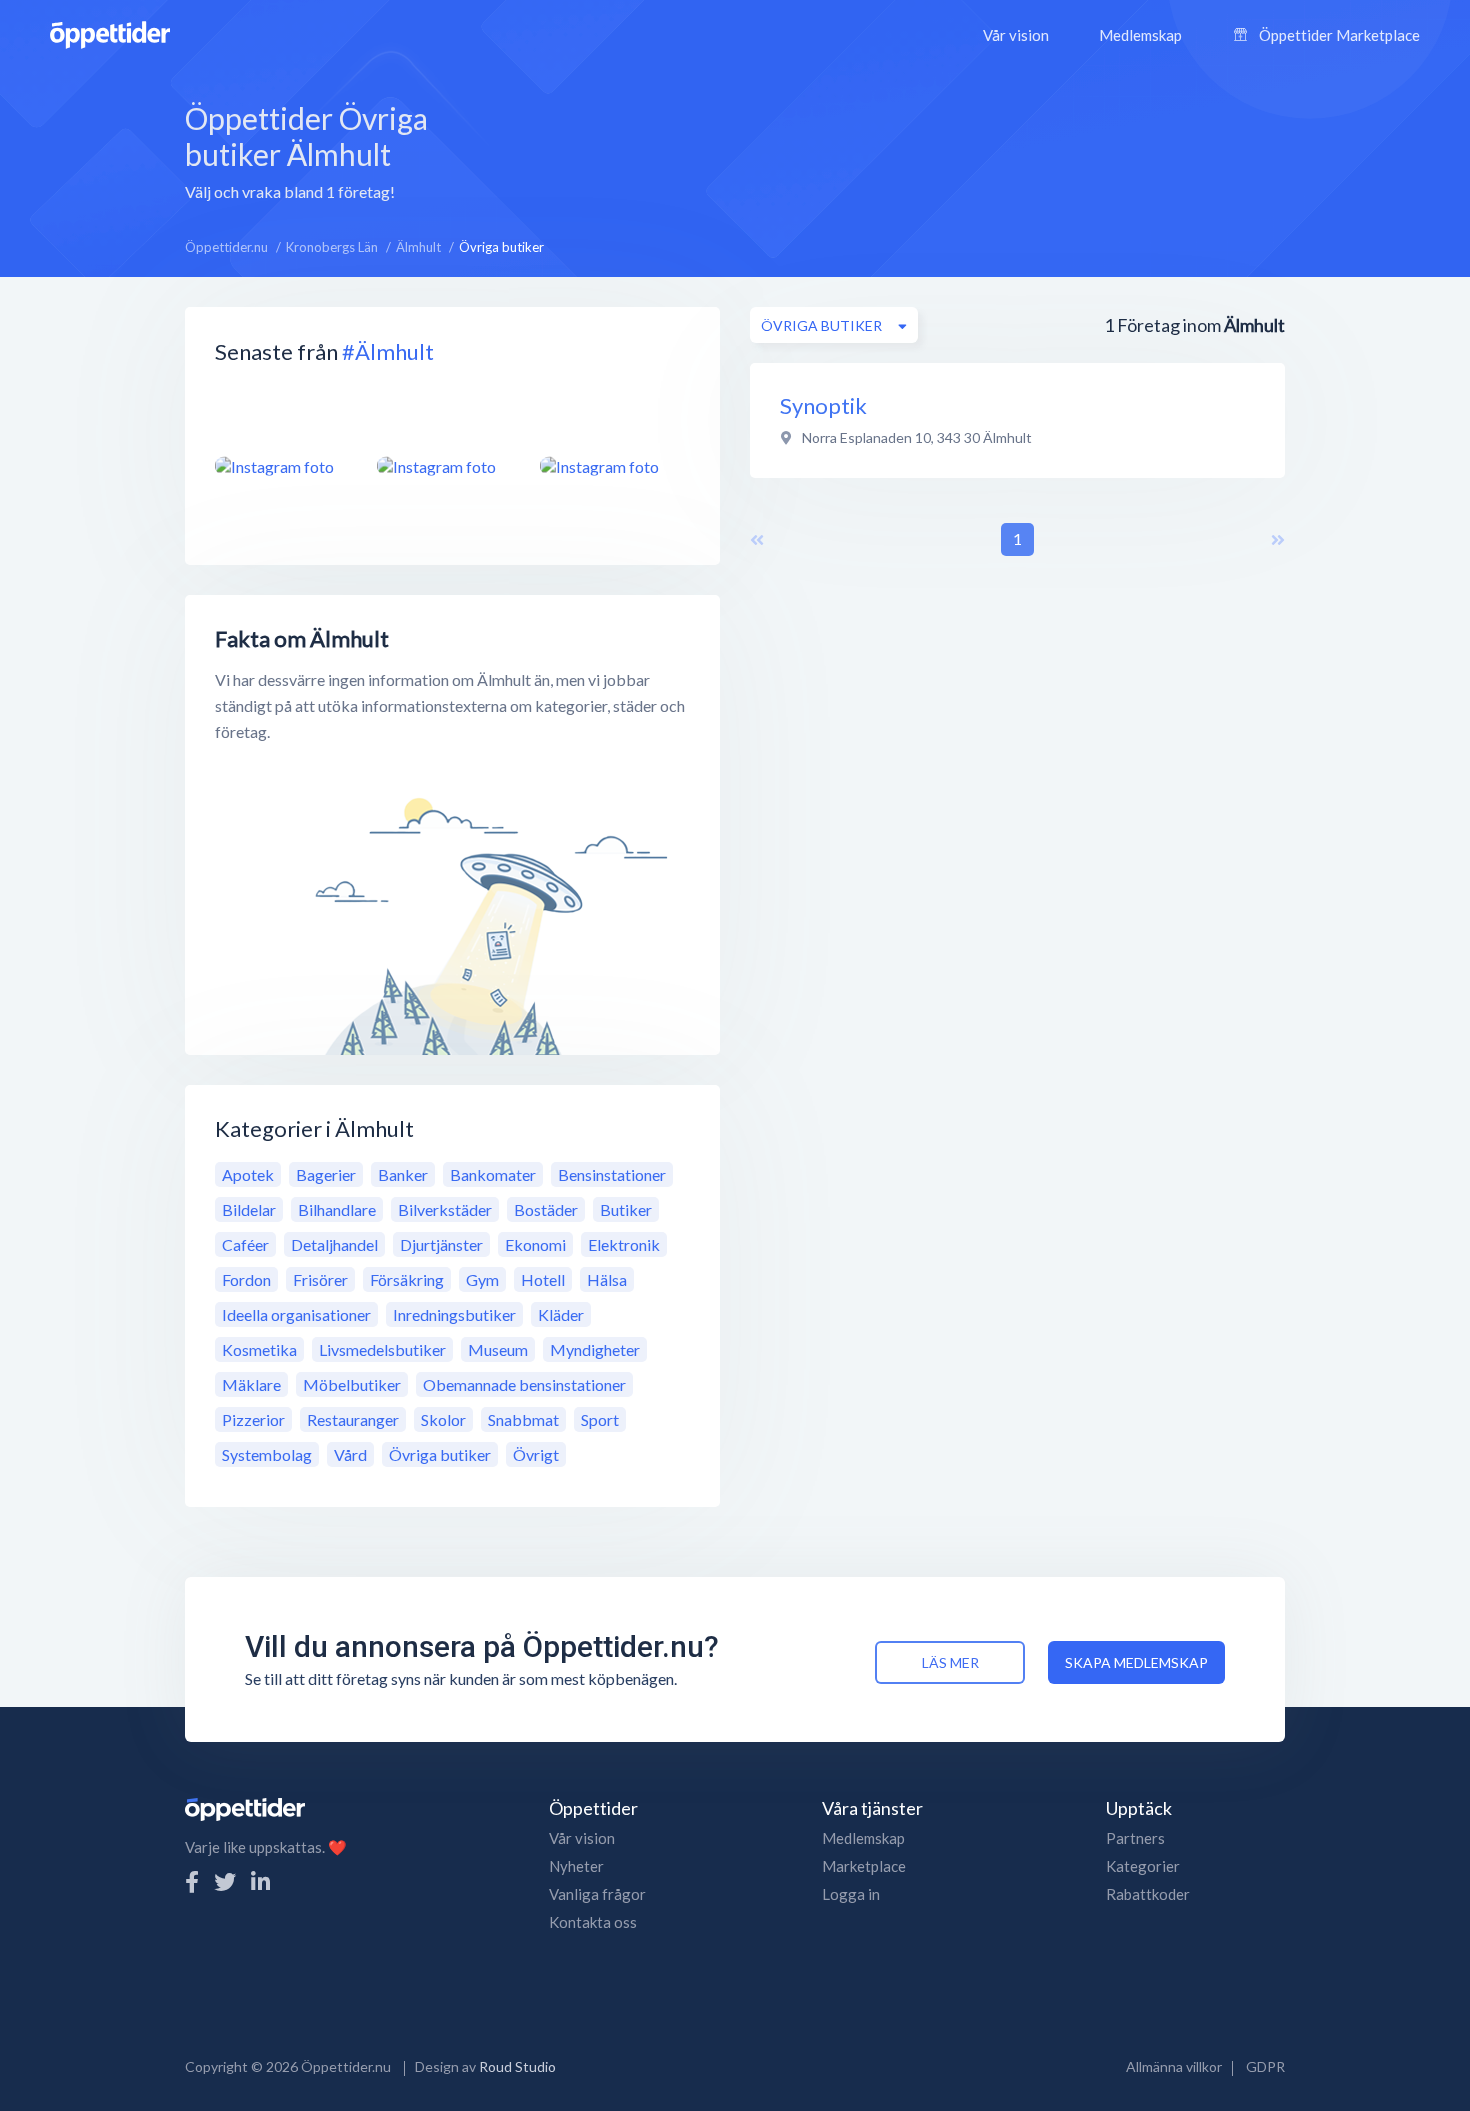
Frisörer (320, 1279)
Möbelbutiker (352, 1384)
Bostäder (546, 1209)
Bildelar (249, 1209)
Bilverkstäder (445, 1209)
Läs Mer (950, 1662)
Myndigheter (595, 1349)
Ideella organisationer (296, 1314)
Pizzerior (253, 1419)
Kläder (561, 1314)
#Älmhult (388, 351)
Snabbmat (523, 1419)
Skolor (443, 1419)
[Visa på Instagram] (284, 466)
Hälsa (607, 1279)
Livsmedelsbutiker (382, 1349)
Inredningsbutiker (454, 1314)
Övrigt (536, 1454)
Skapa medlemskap (1136, 1662)
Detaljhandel (334, 1244)
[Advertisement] (903, 149)
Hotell (543, 1279)
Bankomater (493, 1174)
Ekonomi (535, 1244)
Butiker (626, 1209)
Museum (498, 1349)
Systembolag (267, 1454)
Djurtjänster (441, 1244)
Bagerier (326, 1174)
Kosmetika (259, 1349)
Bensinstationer (612, 1174)
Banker (403, 1174)
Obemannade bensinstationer (524, 1384)
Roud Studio (517, 2066)
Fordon (246, 1279)
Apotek (248, 1174)
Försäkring (407, 1279)
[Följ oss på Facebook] (192, 1881)
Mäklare (251, 1384)
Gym (482, 1279)
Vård (350, 1454)
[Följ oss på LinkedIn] (260, 1881)
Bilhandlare (337, 1209)
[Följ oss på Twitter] (225, 1881)
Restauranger (353, 1419)
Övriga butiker (440, 1454)
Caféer (245, 1244)
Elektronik (624, 1244)
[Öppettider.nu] (110, 32)
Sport (600, 1419)
